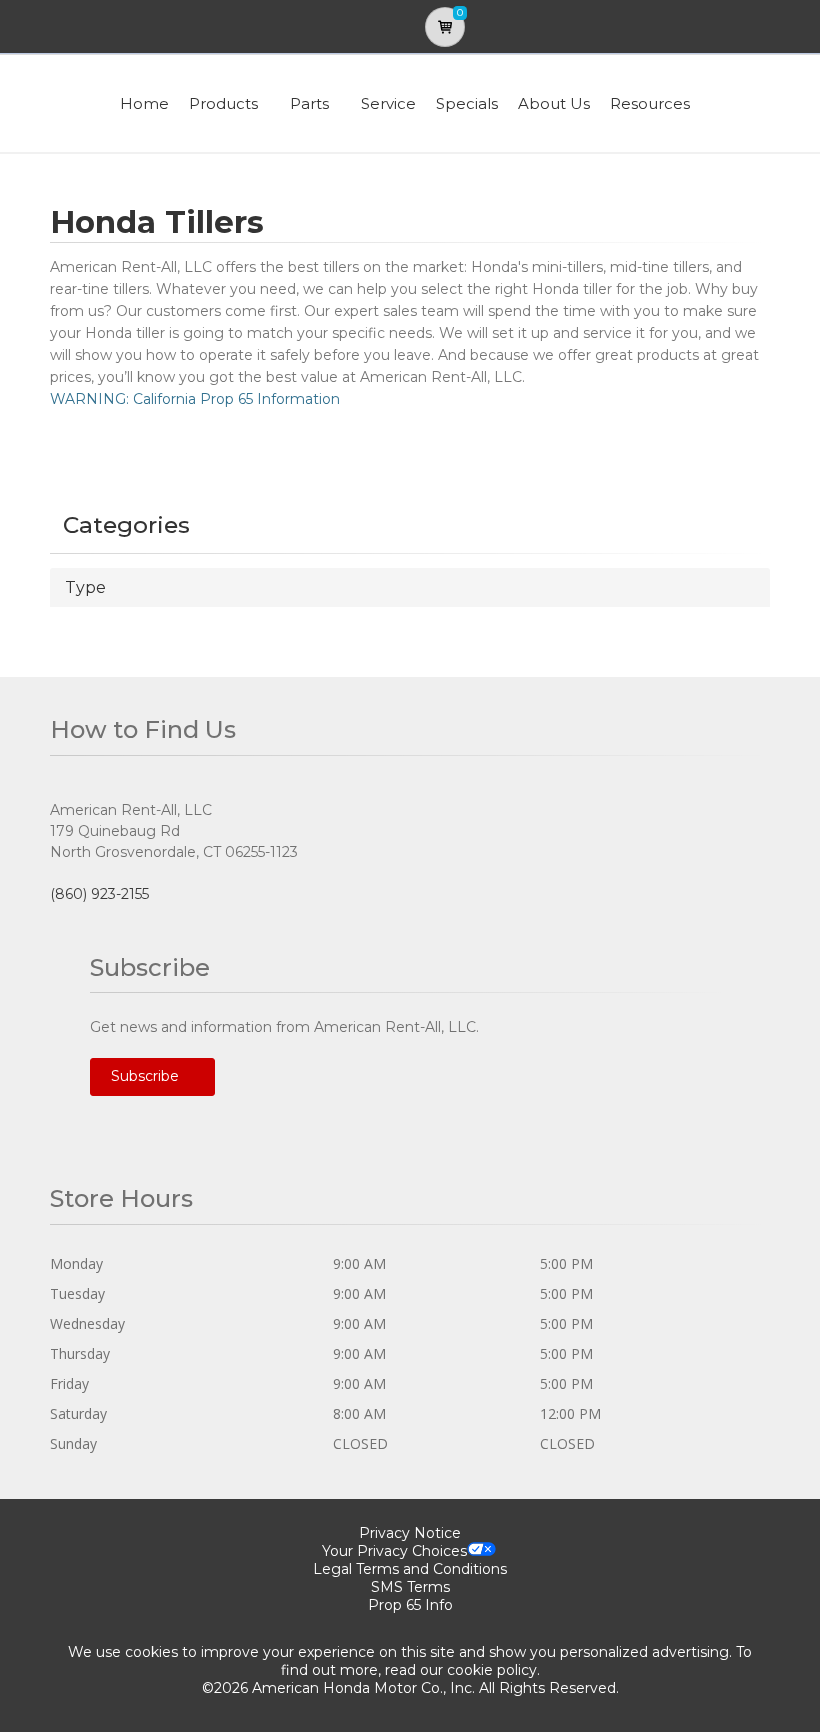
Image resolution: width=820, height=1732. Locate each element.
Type (85, 587)
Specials (467, 103)
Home (144, 103)
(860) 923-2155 (99, 894)
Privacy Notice (410, 1533)
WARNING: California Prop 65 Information (195, 399)
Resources (650, 103)
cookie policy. (493, 1670)
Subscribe (147, 1076)
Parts (309, 103)
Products (223, 103)
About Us (554, 103)
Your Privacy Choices (394, 1551)
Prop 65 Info (410, 1605)
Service (388, 103)
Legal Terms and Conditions (410, 1569)
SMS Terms (410, 1587)
